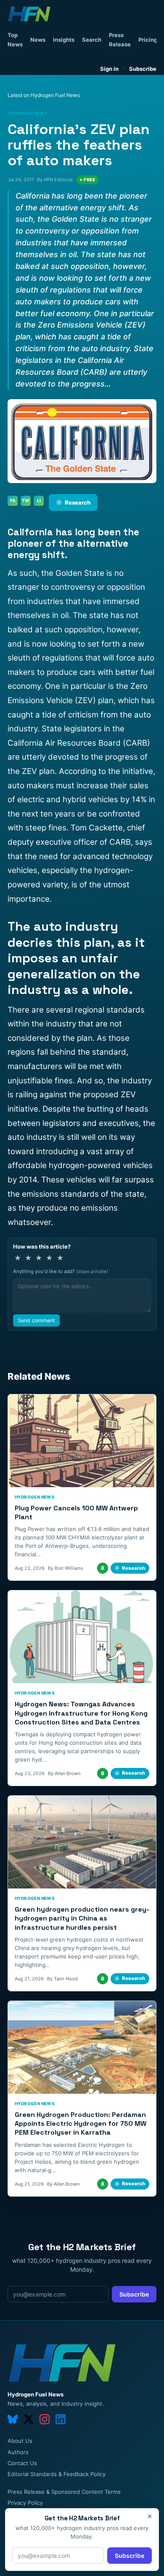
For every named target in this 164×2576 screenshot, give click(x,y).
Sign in (109, 69)
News (38, 40)
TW (26, 500)
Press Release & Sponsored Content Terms (64, 2492)
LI (39, 500)
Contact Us (22, 2463)
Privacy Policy (25, 2503)
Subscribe (143, 69)
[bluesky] (13, 2419)
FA (13, 500)
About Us (20, 2441)
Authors (18, 2452)
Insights (64, 40)
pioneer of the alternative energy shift (68, 549)
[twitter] (29, 2419)
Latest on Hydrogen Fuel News (44, 95)
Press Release (120, 40)
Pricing (148, 40)
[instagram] (45, 2419)
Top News (15, 40)
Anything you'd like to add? (61, 1271)
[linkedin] (61, 2419)
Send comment (36, 1320)
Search (92, 40)
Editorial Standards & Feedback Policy (57, 2474)
